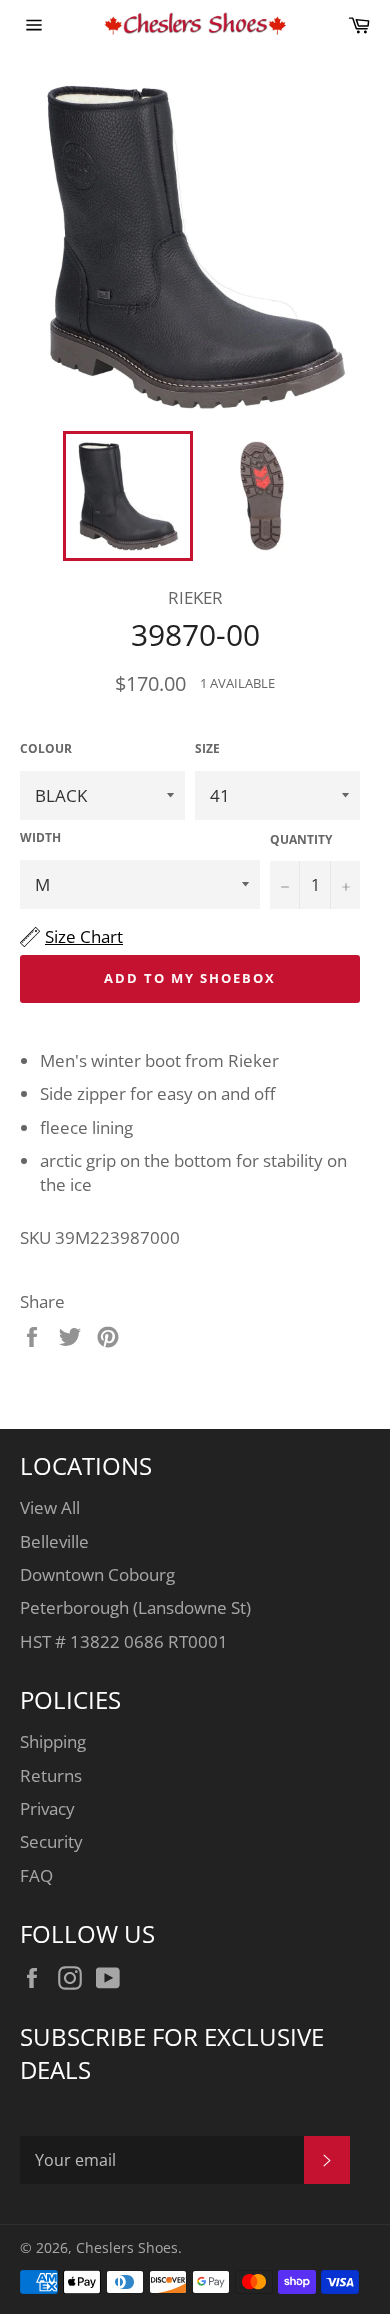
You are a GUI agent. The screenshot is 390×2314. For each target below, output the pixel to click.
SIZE (207, 749)
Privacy (47, 1808)
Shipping (53, 1741)
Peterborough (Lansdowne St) (135, 1607)
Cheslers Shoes (127, 2247)
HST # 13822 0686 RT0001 (124, 1641)
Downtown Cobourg (97, 1574)
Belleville (54, 1541)
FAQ (36, 1875)
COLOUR (46, 749)
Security (51, 1841)
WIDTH (40, 838)
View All (50, 1507)
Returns (51, 1775)
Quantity (301, 840)
